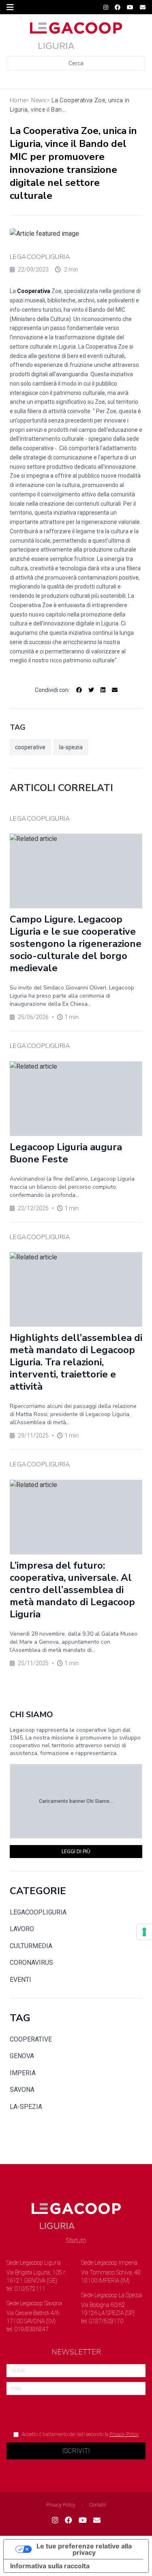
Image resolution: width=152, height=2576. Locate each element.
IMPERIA (23, 2073)
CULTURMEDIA (31, 1946)
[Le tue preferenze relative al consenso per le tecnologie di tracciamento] (144, 1932)
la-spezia (71, 747)
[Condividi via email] (115, 690)
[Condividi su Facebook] (79, 690)
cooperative (30, 747)
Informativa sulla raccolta (50, 2566)
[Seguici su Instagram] (106, 7)
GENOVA (22, 2056)
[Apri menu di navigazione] (10, 7)
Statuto (76, 2241)
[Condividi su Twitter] (91, 690)
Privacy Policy (124, 2434)
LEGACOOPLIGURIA (40, 257)
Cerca (76, 63)
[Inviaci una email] (143, 7)
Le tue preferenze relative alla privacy (84, 2549)
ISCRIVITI (76, 2451)
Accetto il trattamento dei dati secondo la (80, 2434)
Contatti (98, 2505)
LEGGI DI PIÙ (76, 1852)
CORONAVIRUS (31, 1963)
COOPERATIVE (31, 2039)
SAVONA (22, 2090)
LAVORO (22, 1929)
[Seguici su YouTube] (130, 7)
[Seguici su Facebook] (118, 7)
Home (18, 100)
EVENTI (20, 1980)
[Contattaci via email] (97, 2520)
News (39, 100)
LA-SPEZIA (26, 2107)
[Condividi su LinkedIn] (103, 690)
